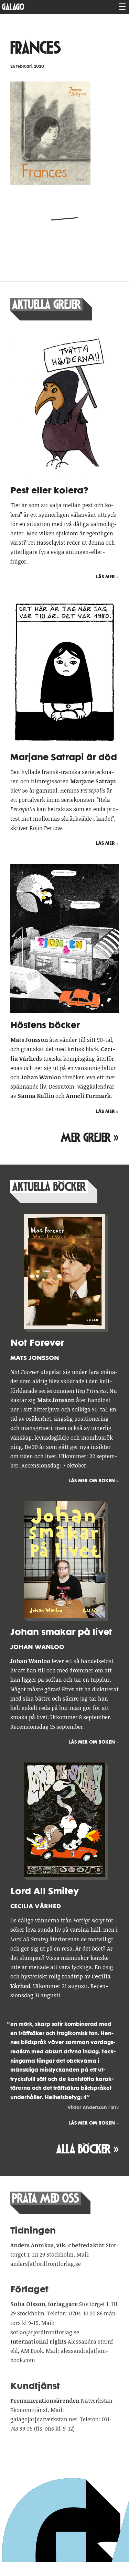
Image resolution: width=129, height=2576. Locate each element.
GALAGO (13, 7)
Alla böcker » (87, 2149)
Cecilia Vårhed (36, 1906)
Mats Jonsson (35, 1358)
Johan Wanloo (37, 1647)
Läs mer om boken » (94, 1481)
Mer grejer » (90, 1138)
